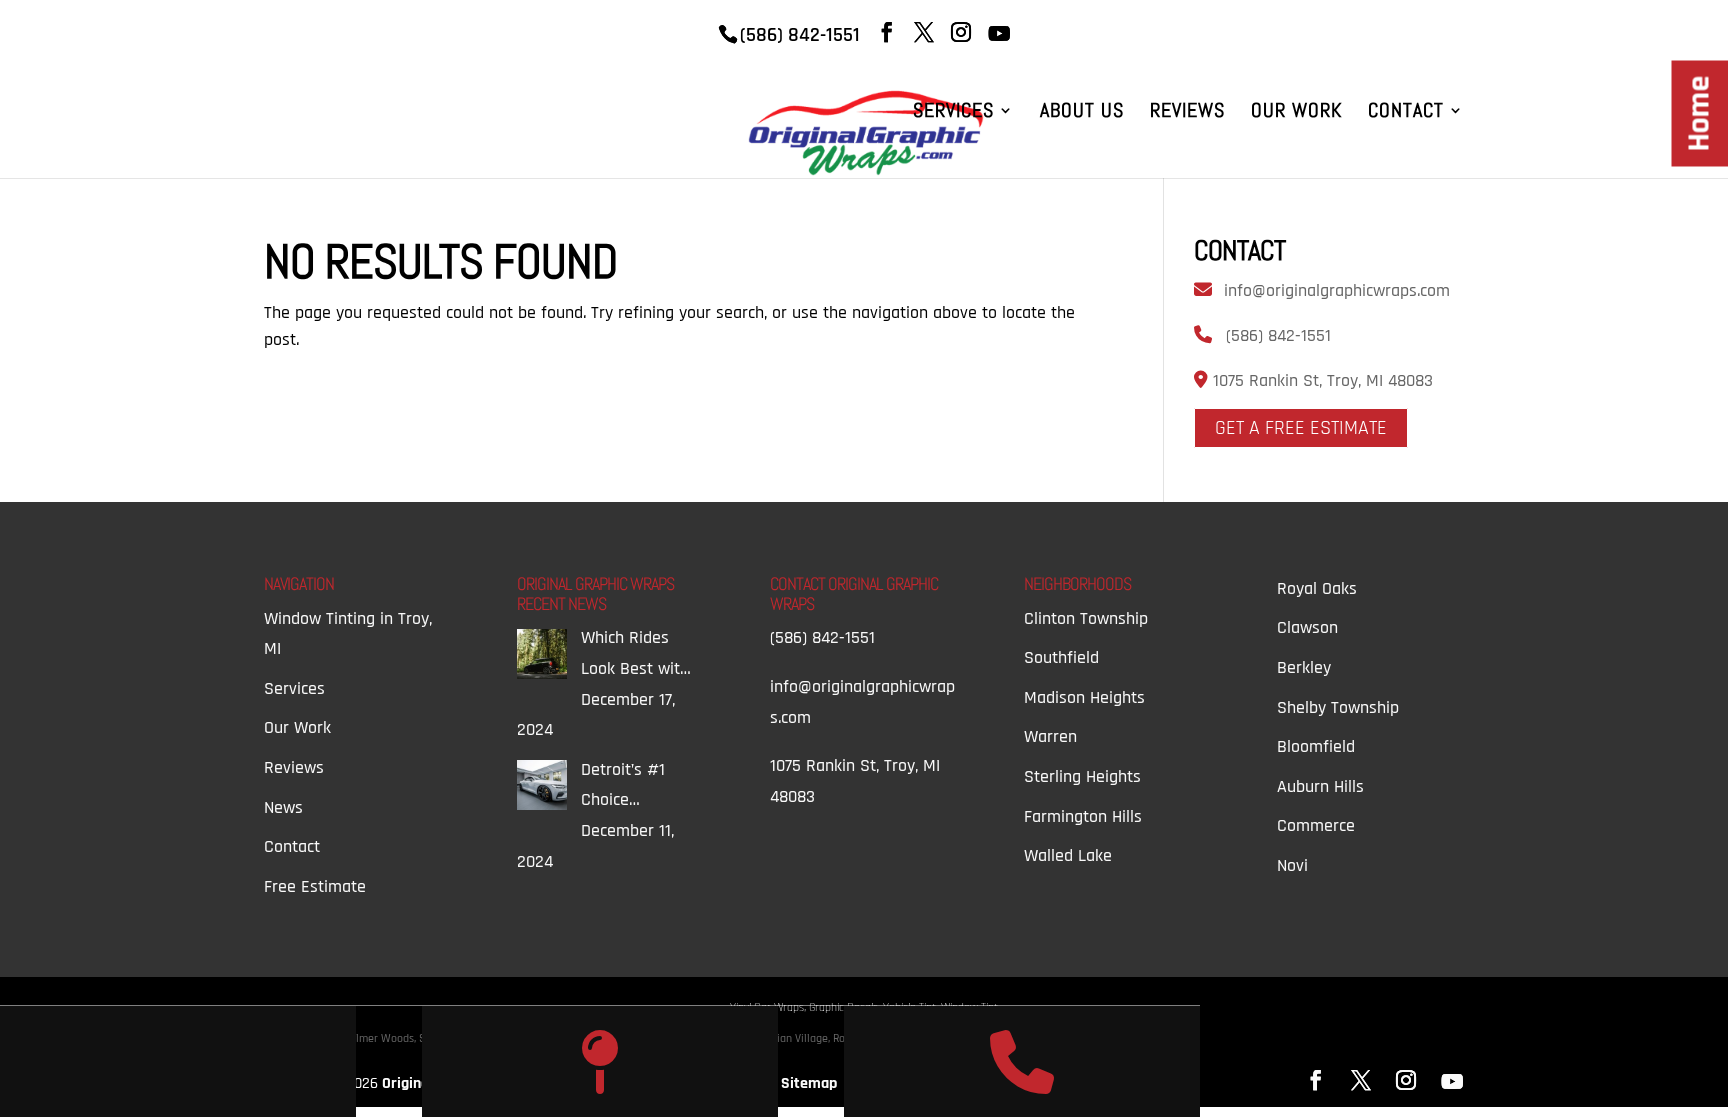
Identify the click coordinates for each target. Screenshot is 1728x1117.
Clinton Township (1086, 618)
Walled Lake (1068, 855)
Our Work (1296, 113)
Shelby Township (1338, 707)
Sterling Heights (1082, 776)
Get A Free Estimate (1301, 428)
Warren (1050, 736)
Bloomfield (1316, 746)
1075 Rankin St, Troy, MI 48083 (1320, 380)
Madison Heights (1084, 697)
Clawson (1307, 627)
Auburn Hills (1320, 786)
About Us (1082, 113)
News (283, 807)
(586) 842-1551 (1278, 335)
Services (953, 113)
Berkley (1304, 667)
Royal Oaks (1317, 588)
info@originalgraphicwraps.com (1337, 290)
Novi (1292, 865)
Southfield (1061, 657)
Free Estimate (315, 886)
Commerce (1316, 825)
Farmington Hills (1083, 816)
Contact (1406, 113)
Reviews (1187, 113)
